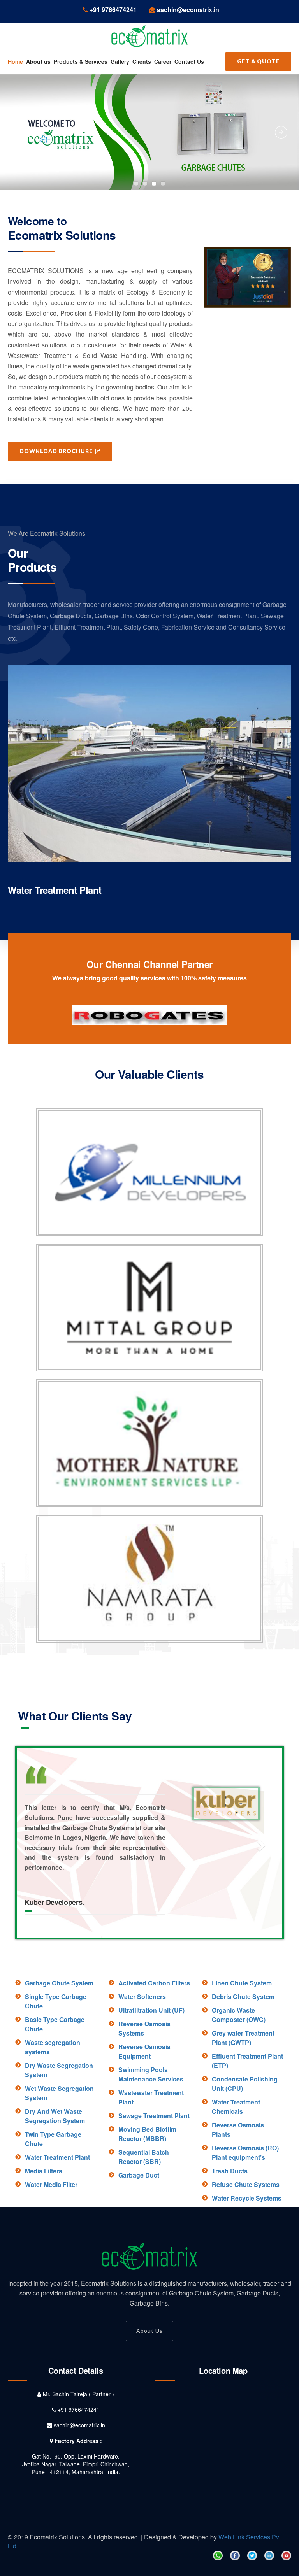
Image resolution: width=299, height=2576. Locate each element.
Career (163, 61)
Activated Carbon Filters (154, 2042)
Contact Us (189, 61)
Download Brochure (57, 451)
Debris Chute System (243, 2056)
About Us (149, 2390)
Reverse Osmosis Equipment (144, 2111)
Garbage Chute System (59, 2042)
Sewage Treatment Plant (59, 890)
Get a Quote (258, 61)
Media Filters (44, 2230)
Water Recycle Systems (247, 2258)
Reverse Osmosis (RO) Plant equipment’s (245, 2212)
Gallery (120, 61)
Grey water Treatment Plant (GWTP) (243, 2097)
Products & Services (81, 61)
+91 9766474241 (79, 2469)
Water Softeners (142, 2056)
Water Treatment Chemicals (236, 2166)
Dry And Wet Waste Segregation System (55, 2175)
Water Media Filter (51, 2244)
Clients (142, 61)
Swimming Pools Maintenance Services (151, 2134)
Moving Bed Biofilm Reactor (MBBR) (147, 2193)
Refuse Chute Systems (246, 2244)
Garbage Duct (139, 2235)
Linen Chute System (242, 2042)
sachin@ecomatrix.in (79, 2485)
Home (15, 61)
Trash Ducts (230, 2230)
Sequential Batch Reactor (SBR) (144, 2216)
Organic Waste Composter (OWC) (239, 2074)
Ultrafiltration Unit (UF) (151, 2070)
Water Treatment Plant (57, 2217)
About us (38, 61)
